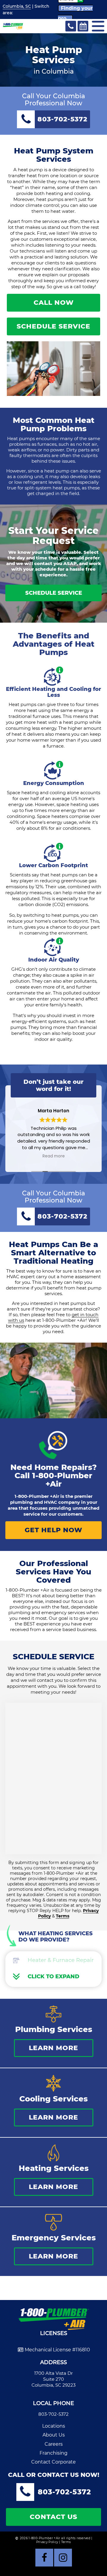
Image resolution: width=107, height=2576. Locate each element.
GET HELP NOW (53, 1530)
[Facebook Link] (44, 2558)
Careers (54, 2444)
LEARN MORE (53, 2048)
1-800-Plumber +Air (62, 1480)
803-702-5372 (53, 2414)
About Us (54, 2435)
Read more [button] (54, 1156)
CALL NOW (54, 303)
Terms (63, 1916)
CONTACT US (53, 2517)
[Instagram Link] (63, 2558)
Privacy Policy (47, 2542)
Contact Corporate (53, 2462)
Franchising (53, 2453)
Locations (54, 2426)
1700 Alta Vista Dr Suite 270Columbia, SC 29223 (53, 2379)
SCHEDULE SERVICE (53, 326)
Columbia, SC (17, 6)
